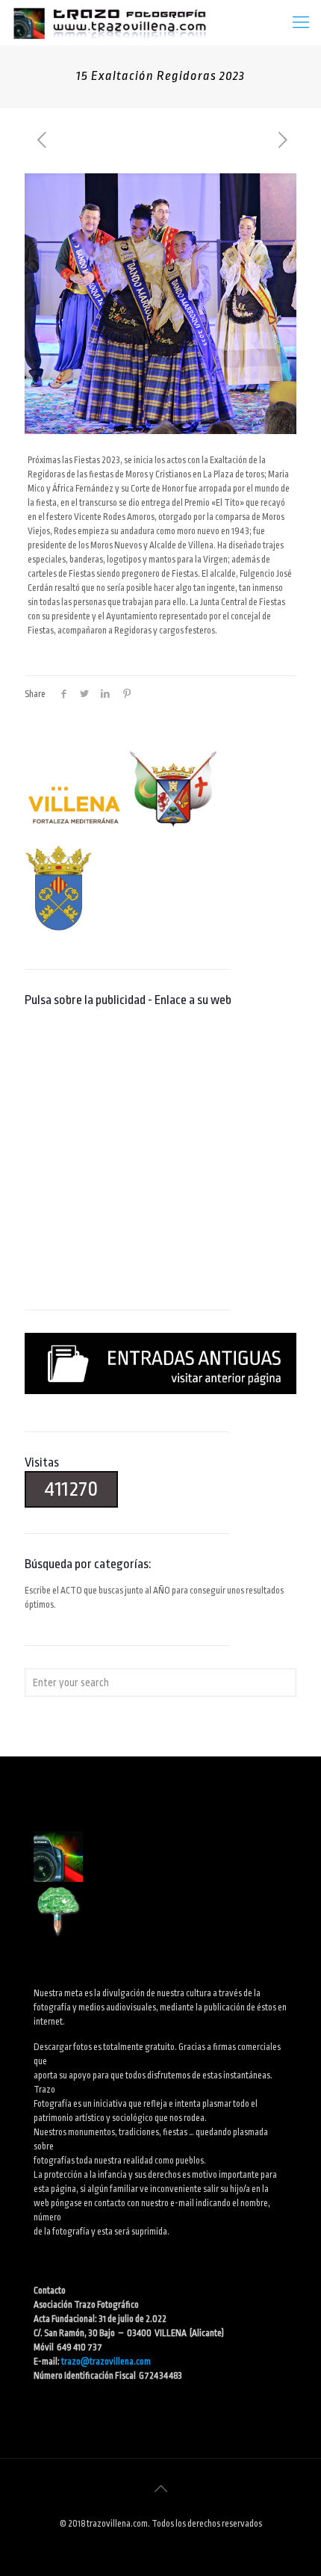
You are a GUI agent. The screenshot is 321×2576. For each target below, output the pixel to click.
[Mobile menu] (301, 22)
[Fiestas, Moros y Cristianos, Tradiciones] (109, 22)
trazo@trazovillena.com (106, 2362)
